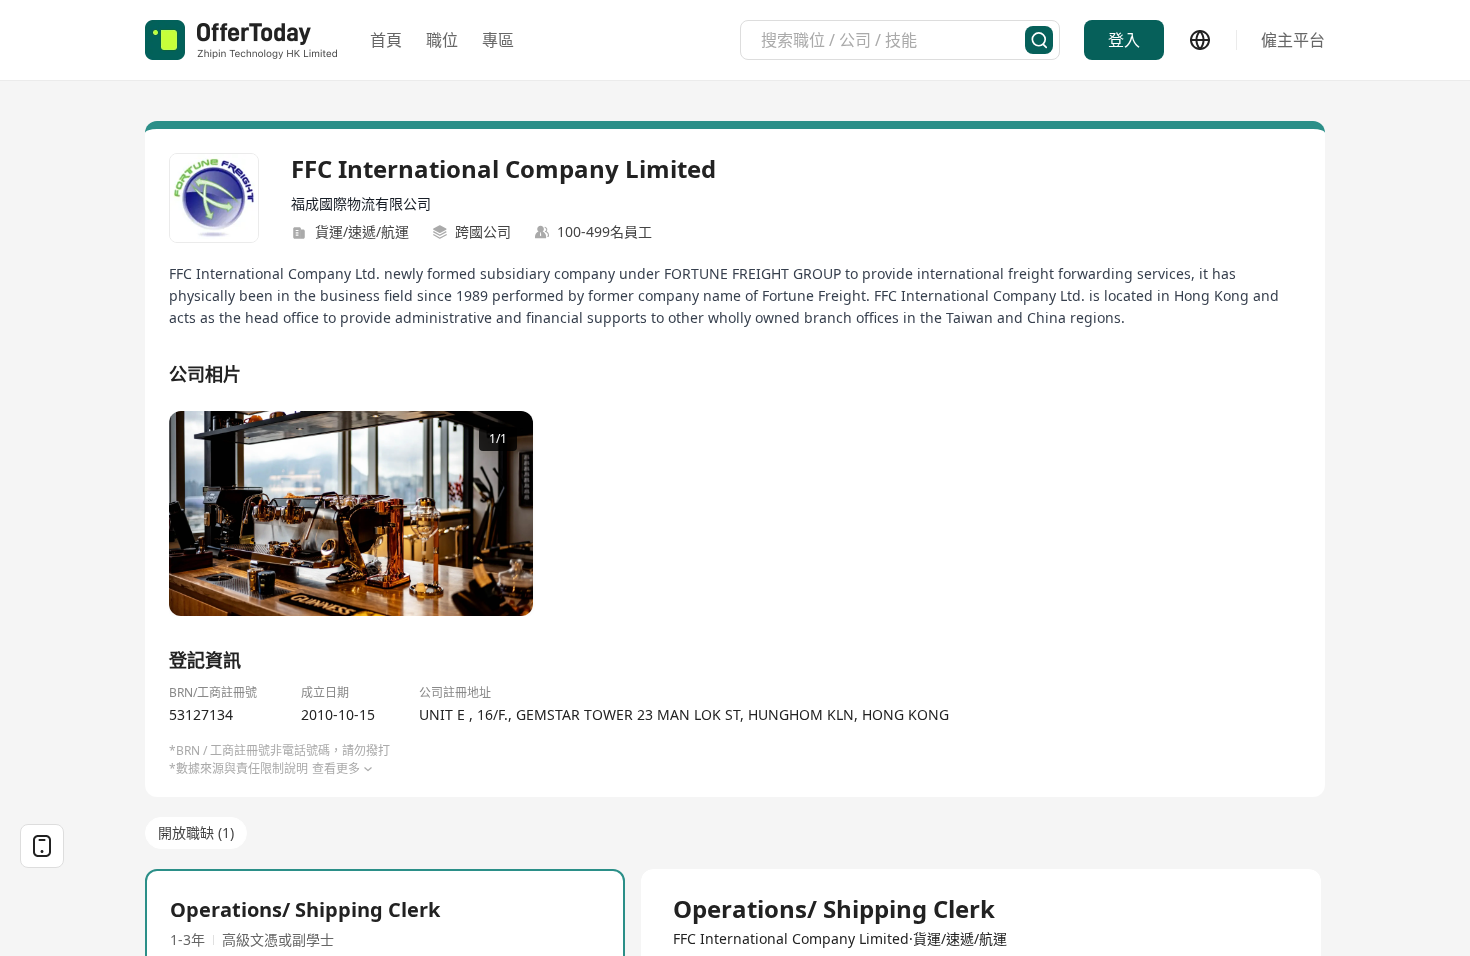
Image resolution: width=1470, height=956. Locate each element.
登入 (1124, 40)
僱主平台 (1293, 40)
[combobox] (893, 40)
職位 (442, 40)
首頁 (386, 40)
